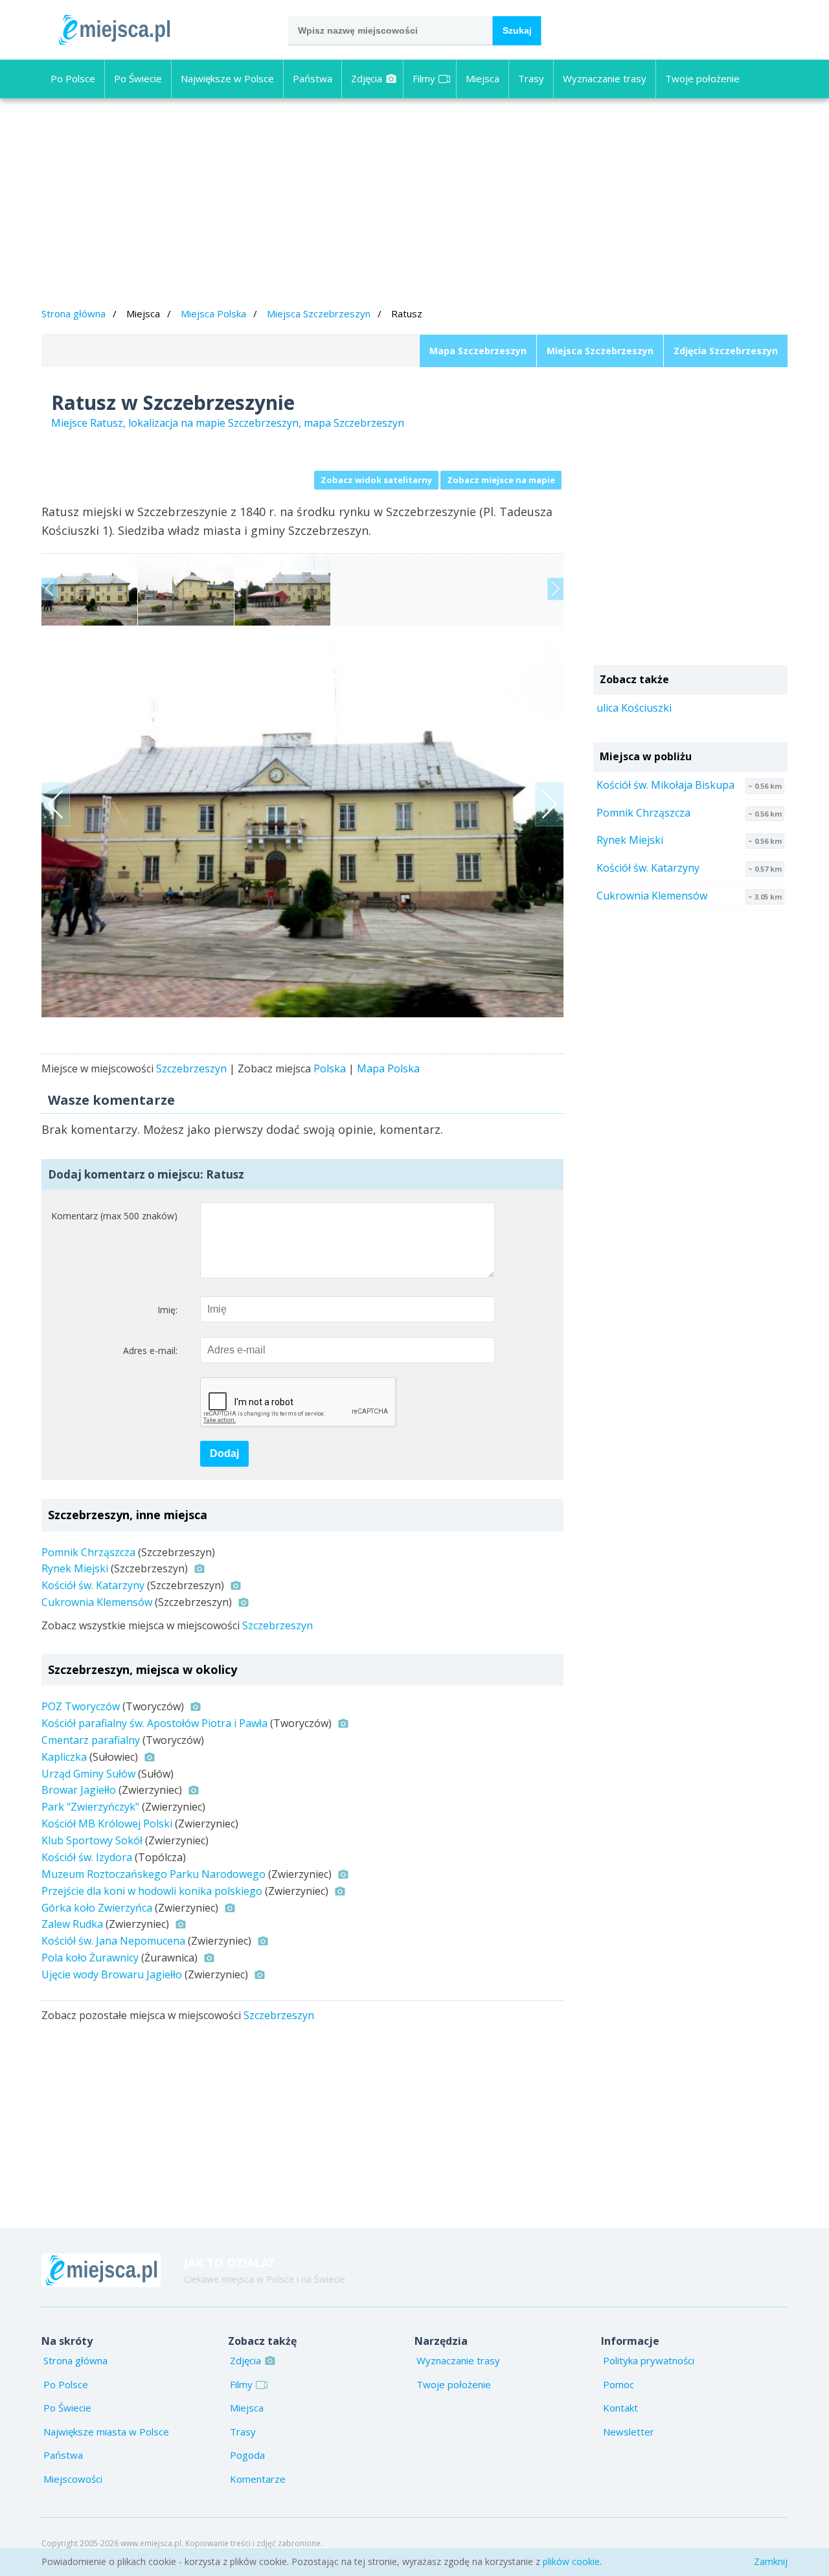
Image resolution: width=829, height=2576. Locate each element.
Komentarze (258, 2479)
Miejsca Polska (213, 313)
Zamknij (771, 2561)
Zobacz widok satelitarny (376, 480)
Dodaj (224, 1453)
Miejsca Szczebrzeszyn (319, 313)
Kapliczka (64, 1757)
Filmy (424, 78)
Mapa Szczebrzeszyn (478, 351)
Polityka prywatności (649, 2360)
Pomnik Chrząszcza (88, 1552)
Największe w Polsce (227, 78)
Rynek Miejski (75, 1568)
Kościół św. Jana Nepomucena (113, 1941)
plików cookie (571, 2561)
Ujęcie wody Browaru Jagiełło (112, 1974)
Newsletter (629, 2432)
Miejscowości (73, 2479)
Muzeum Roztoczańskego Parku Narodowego (153, 1874)
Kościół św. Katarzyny (93, 1585)
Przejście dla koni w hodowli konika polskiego (152, 1891)
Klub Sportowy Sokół (92, 1840)
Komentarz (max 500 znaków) (114, 1216)
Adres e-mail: (150, 1350)
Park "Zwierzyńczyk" (90, 1807)
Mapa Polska (388, 1068)
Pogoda (247, 2455)
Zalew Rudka (72, 1924)
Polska (330, 1068)
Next (555, 589)
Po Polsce (73, 78)
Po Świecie (138, 78)
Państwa (312, 78)
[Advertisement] (414, 205)
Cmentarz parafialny (91, 1740)
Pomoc (619, 2384)
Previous (50, 589)
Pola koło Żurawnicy (90, 1958)
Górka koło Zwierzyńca (97, 1908)
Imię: (167, 1310)
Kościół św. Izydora (87, 1857)
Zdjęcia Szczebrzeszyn (726, 351)
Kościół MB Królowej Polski (107, 1824)
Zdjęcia (367, 78)
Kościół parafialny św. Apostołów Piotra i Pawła (154, 1723)
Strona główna (74, 313)
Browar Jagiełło (79, 1790)
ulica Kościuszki (634, 708)
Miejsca (483, 78)
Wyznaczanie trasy (605, 78)
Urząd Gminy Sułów (88, 1774)
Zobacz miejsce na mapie (501, 480)
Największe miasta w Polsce (106, 2432)
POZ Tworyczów (81, 1706)
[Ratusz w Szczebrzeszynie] (302, 821)
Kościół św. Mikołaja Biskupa (665, 785)
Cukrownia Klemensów (97, 1602)
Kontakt (620, 2408)
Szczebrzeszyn (191, 1068)
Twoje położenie (702, 78)
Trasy (531, 78)
